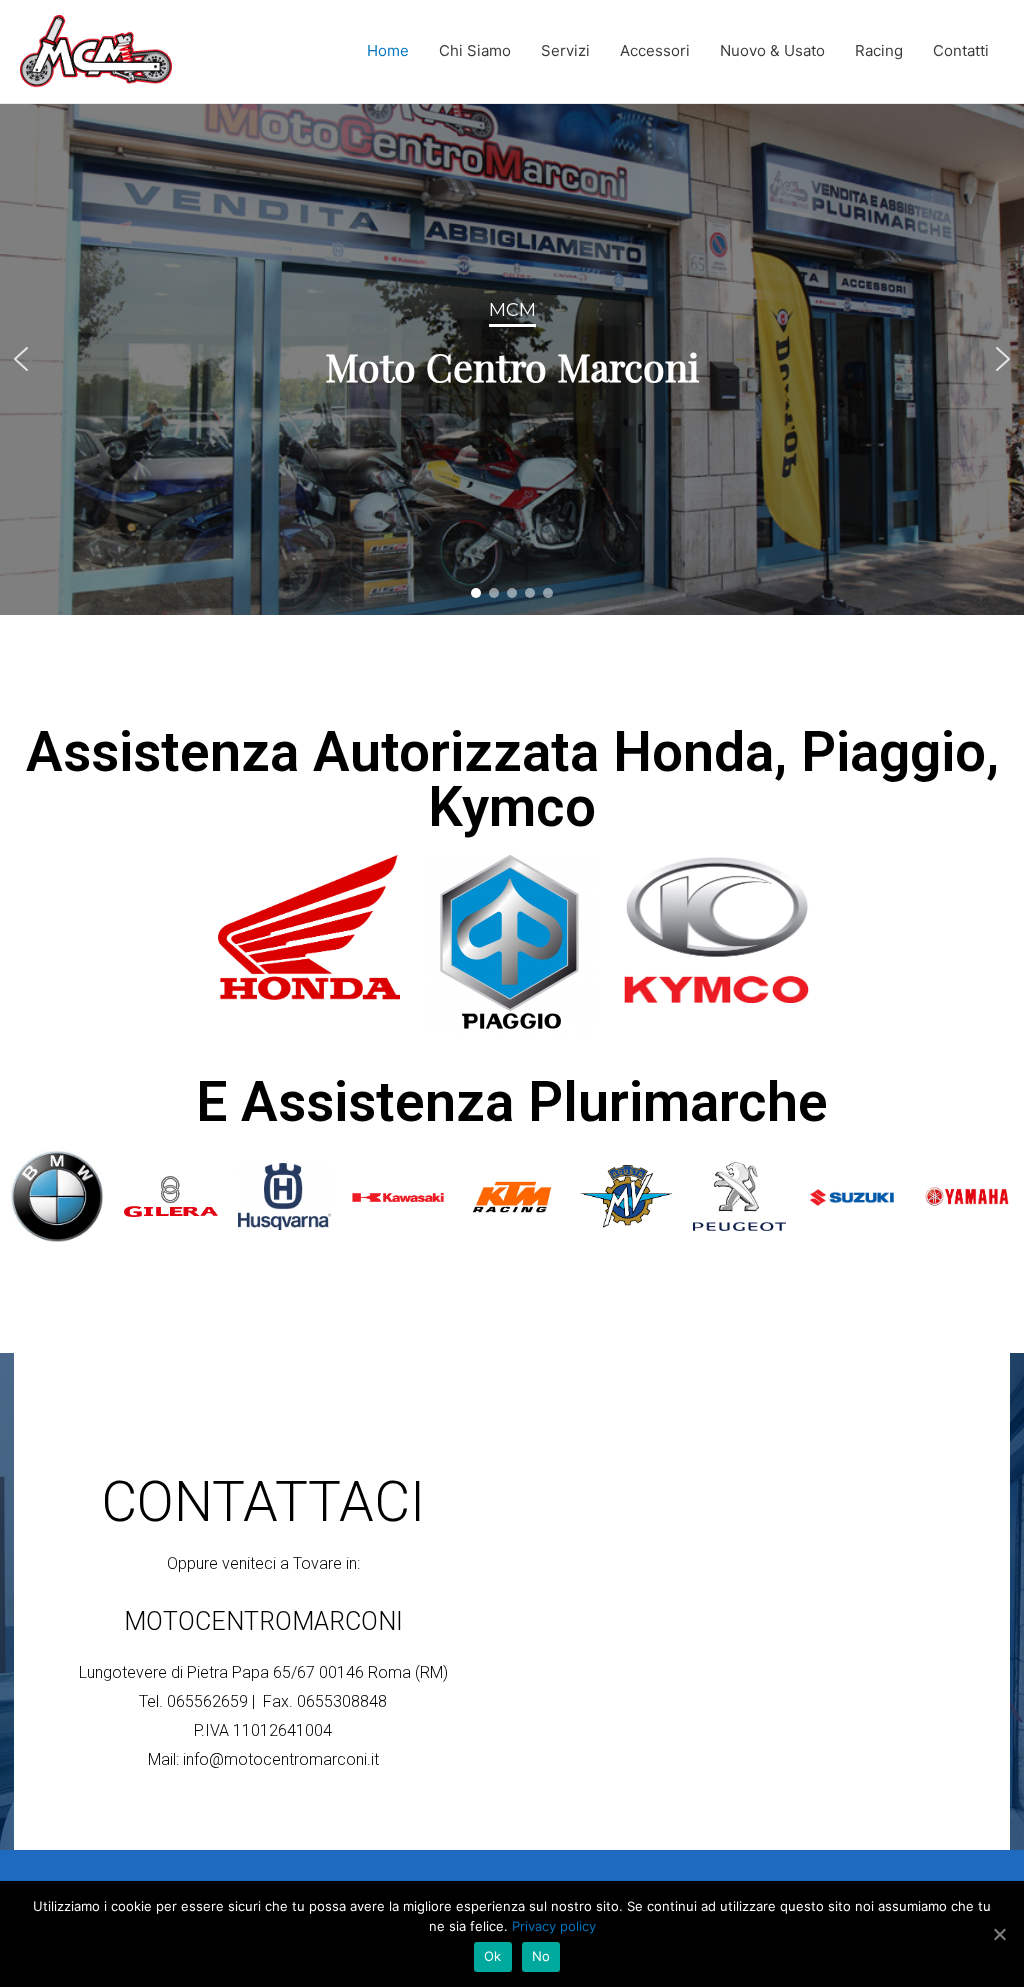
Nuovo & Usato (772, 50)
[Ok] (999, 1934)
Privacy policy (554, 1926)
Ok (493, 1956)
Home (388, 50)
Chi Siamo (475, 50)
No (541, 1956)
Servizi (565, 50)
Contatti (961, 50)
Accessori (655, 50)
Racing (879, 50)
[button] (21, 359)
